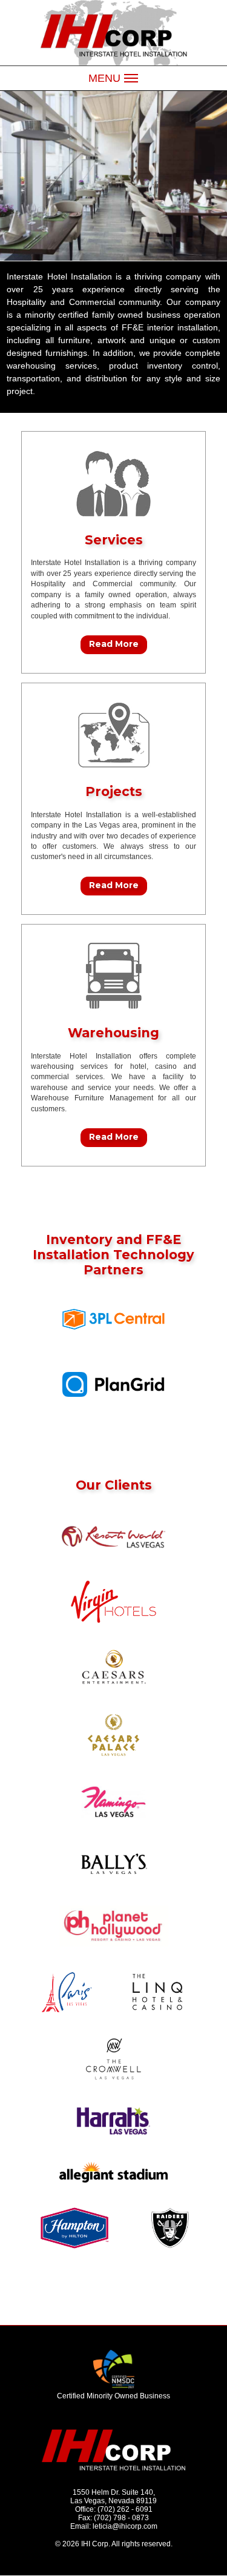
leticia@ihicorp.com (125, 2526)
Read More (114, 644)
